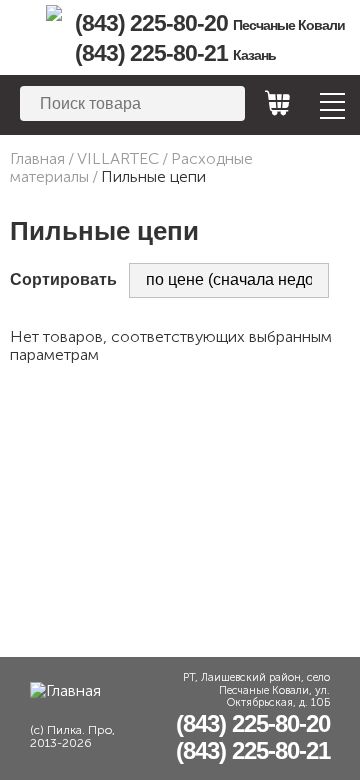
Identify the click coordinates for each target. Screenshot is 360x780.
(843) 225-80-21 (175, 53)
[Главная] (53, 13)
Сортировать (63, 279)
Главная (37, 158)
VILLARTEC (118, 158)
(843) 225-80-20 (210, 23)
